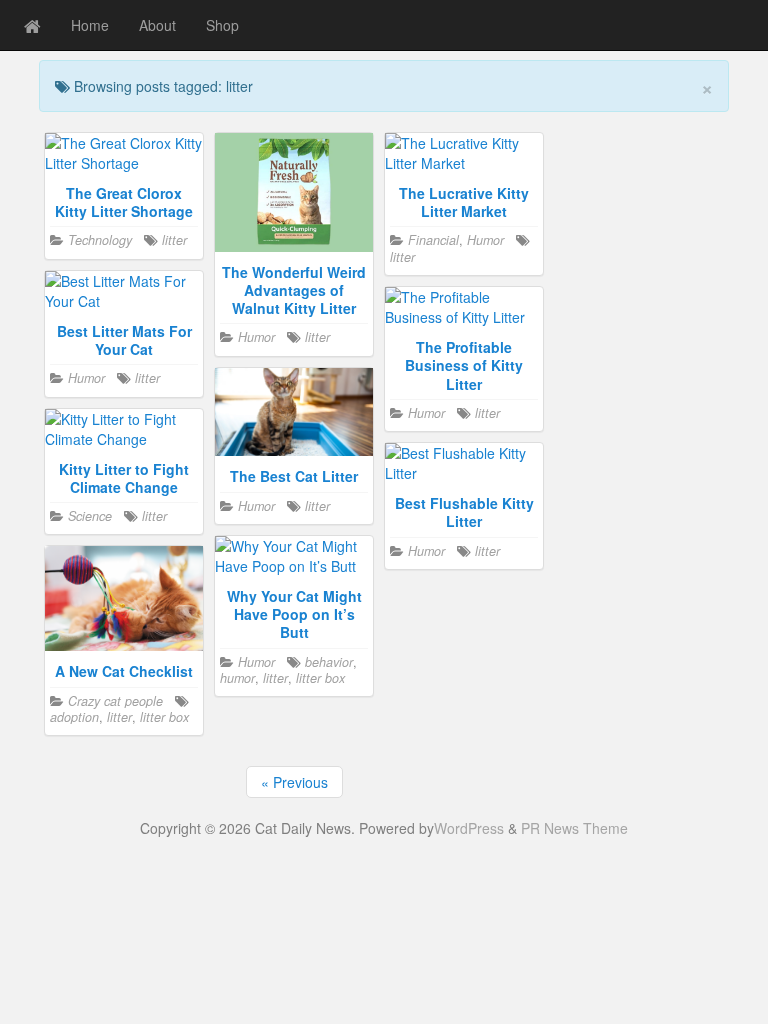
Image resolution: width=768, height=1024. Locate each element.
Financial (433, 240)
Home (90, 25)
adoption (74, 717)
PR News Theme (574, 828)
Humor (256, 337)
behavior (329, 662)
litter (174, 240)
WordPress (469, 828)
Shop (222, 25)
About (157, 25)
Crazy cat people (115, 701)
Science (90, 516)
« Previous (294, 782)
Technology (100, 240)
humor (237, 678)
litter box (320, 678)
